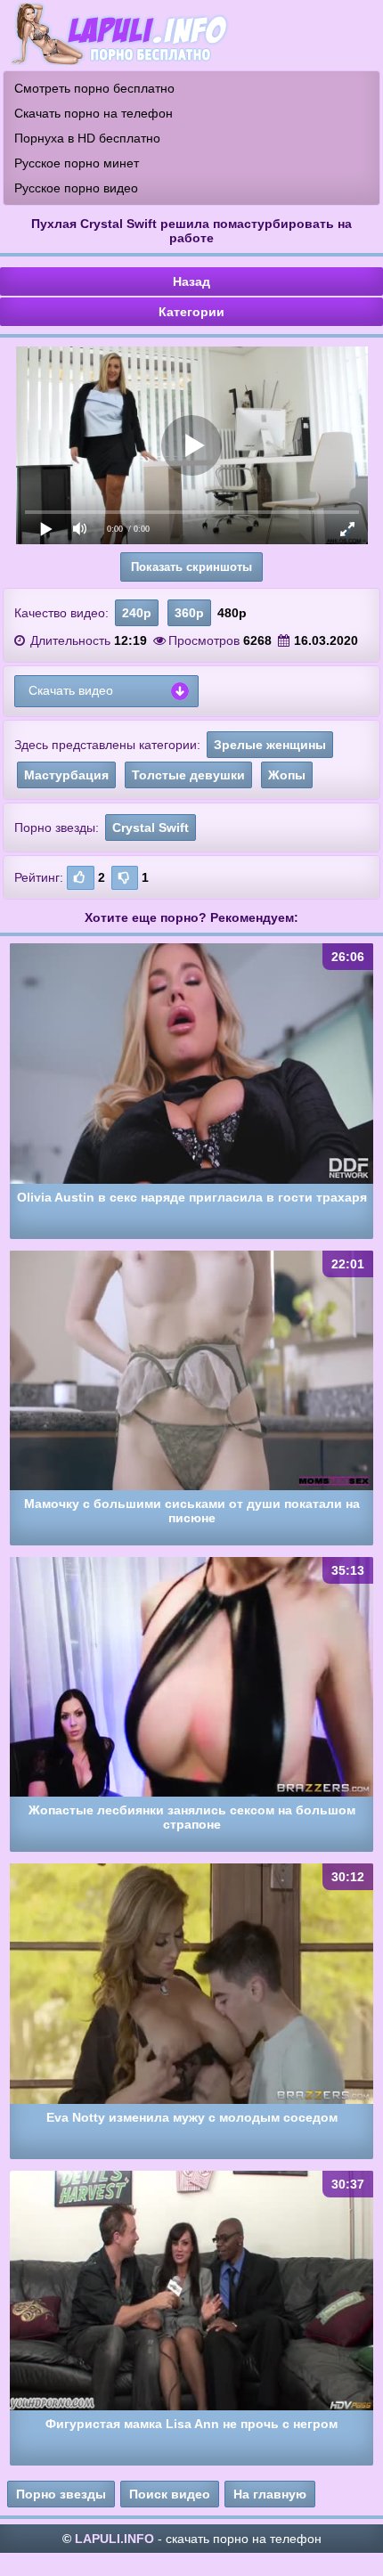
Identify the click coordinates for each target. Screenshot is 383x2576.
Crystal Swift (151, 827)
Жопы (287, 775)
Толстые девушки (188, 775)
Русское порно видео (76, 188)
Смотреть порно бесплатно (94, 88)
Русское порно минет (77, 163)
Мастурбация (66, 775)
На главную (270, 2494)
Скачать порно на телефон (94, 113)
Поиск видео (170, 2494)
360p (189, 613)
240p (137, 613)
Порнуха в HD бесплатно (87, 138)
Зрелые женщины (270, 745)
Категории (191, 312)
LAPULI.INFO (114, 2539)
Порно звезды (61, 2494)
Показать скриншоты (191, 567)
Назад (191, 281)
